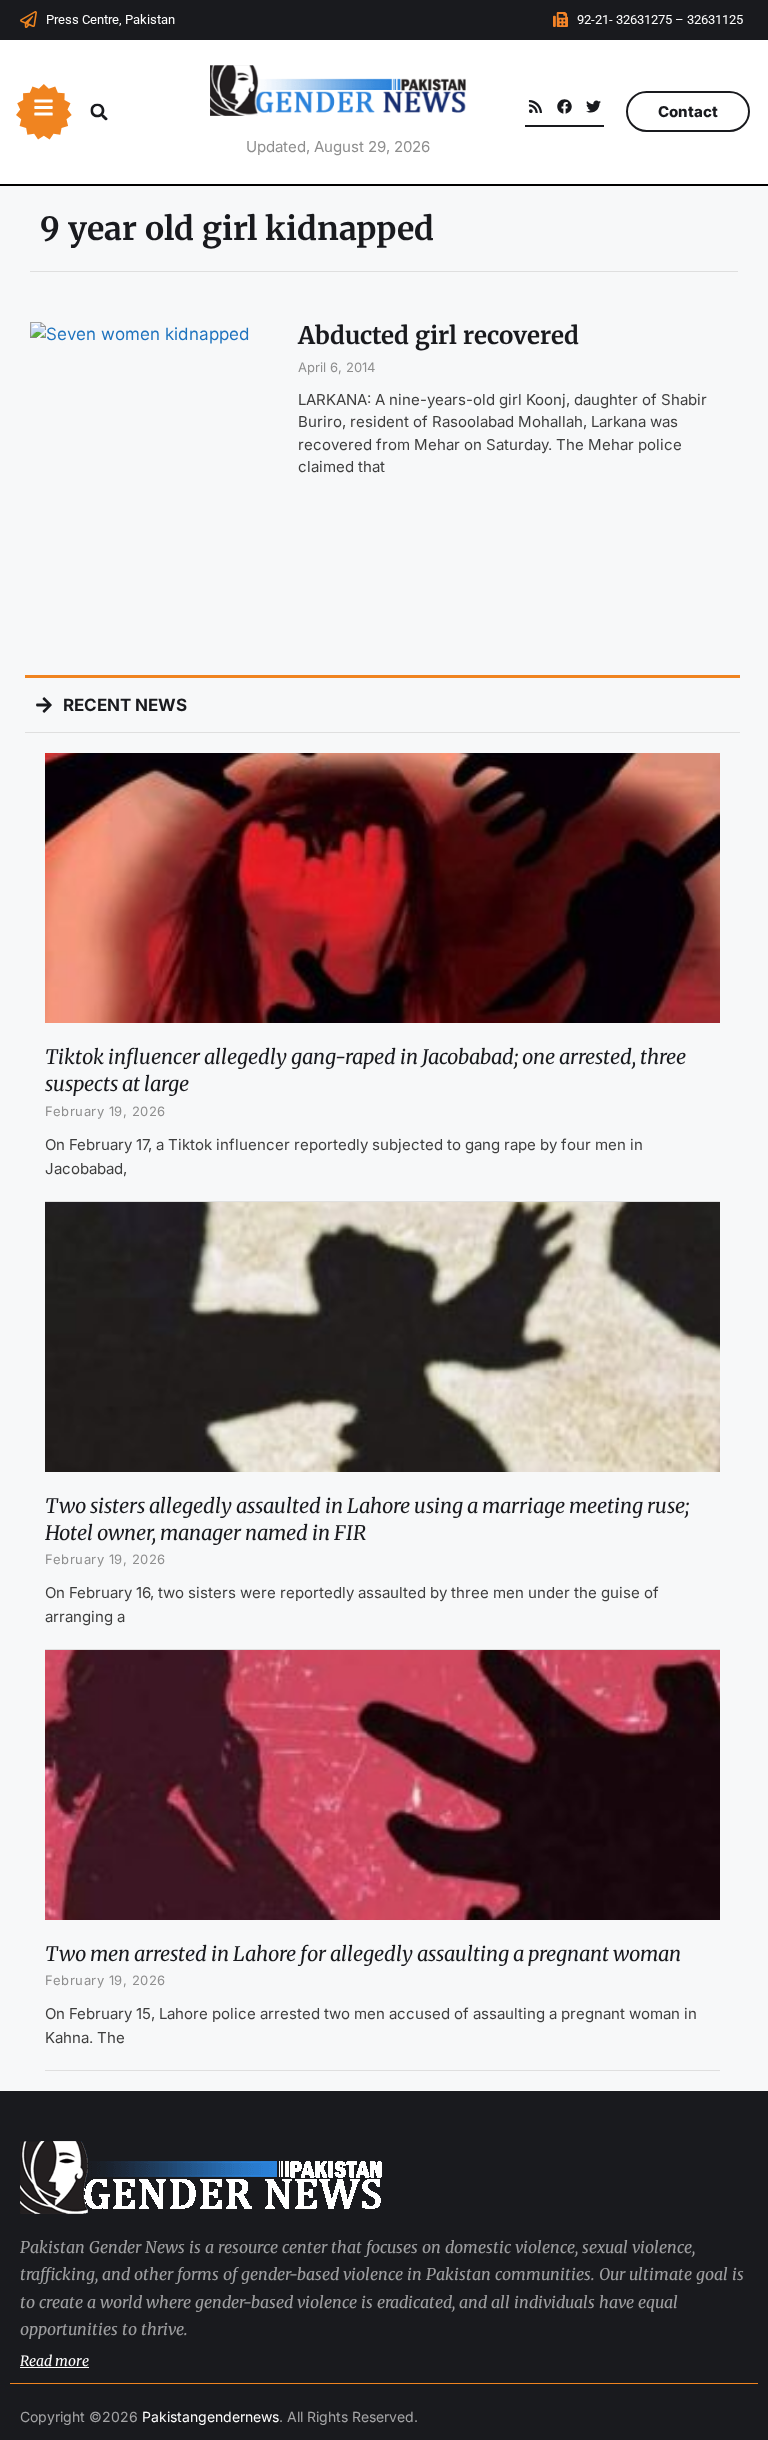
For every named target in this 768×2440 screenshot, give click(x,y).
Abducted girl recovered (438, 335)
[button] (99, 112)
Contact (688, 111)
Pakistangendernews (210, 2416)
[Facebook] (564, 106)
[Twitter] (593, 106)
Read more (54, 2361)
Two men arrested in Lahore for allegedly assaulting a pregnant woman (363, 1953)
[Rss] (535, 106)
